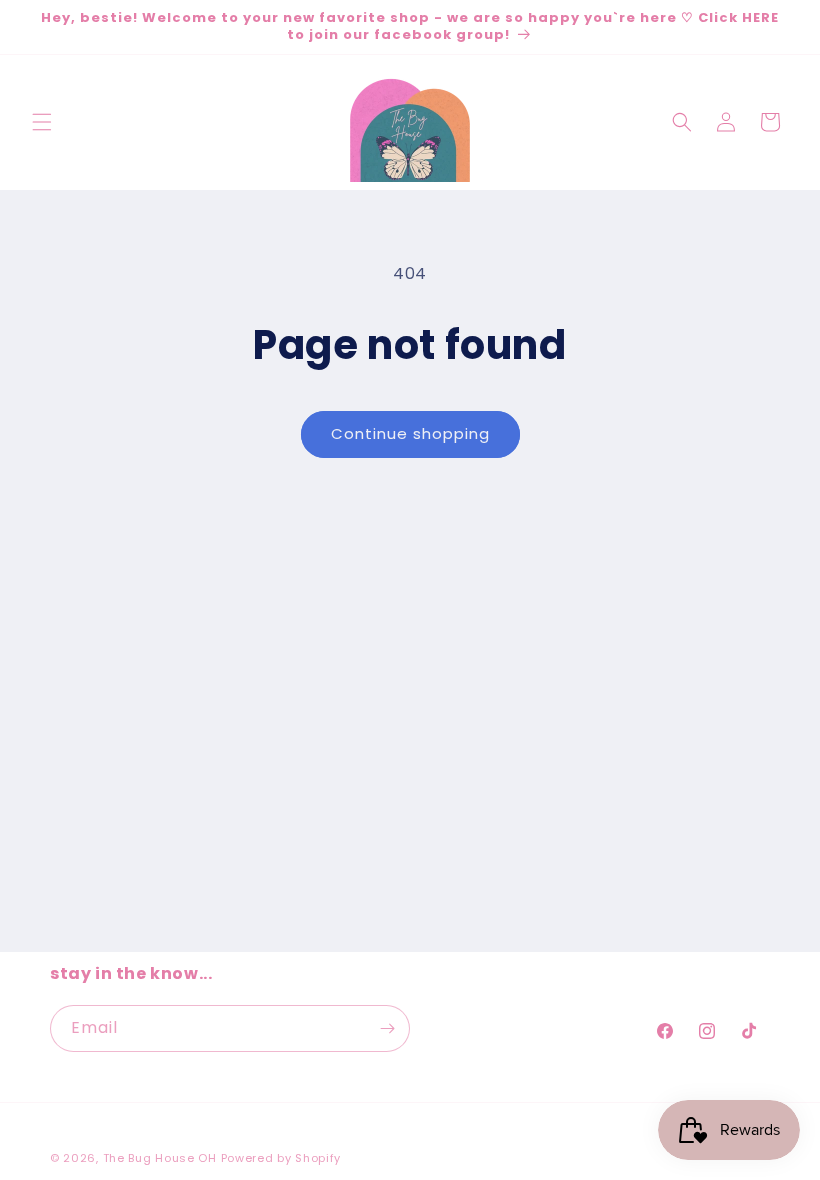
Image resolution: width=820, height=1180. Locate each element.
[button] (42, 122)
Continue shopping (410, 433)
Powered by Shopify (281, 1158)
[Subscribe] (387, 1028)
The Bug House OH (160, 1158)
